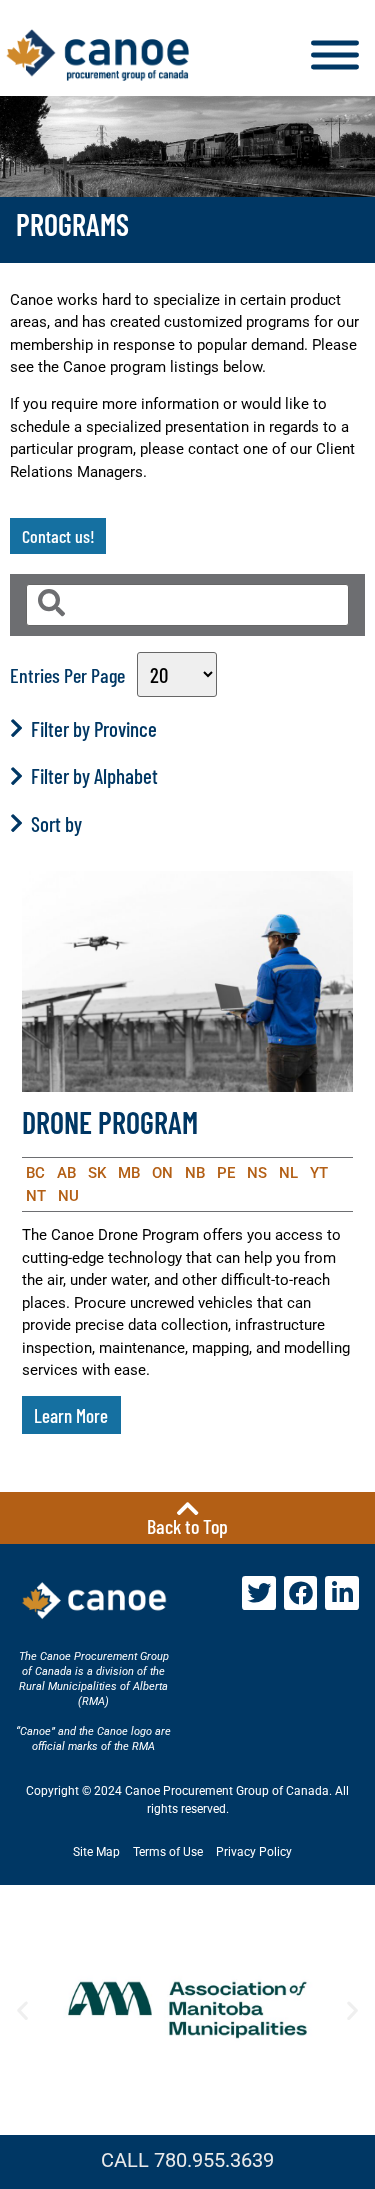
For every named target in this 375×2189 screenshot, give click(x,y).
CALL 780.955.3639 (187, 2160)
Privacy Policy (254, 1852)
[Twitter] (259, 1593)
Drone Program (110, 1122)
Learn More (71, 1415)
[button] (22, 2010)
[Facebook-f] (301, 1593)
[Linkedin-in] (342, 1593)
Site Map (96, 1852)
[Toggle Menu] (335, 55)
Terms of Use (168, 1852)
